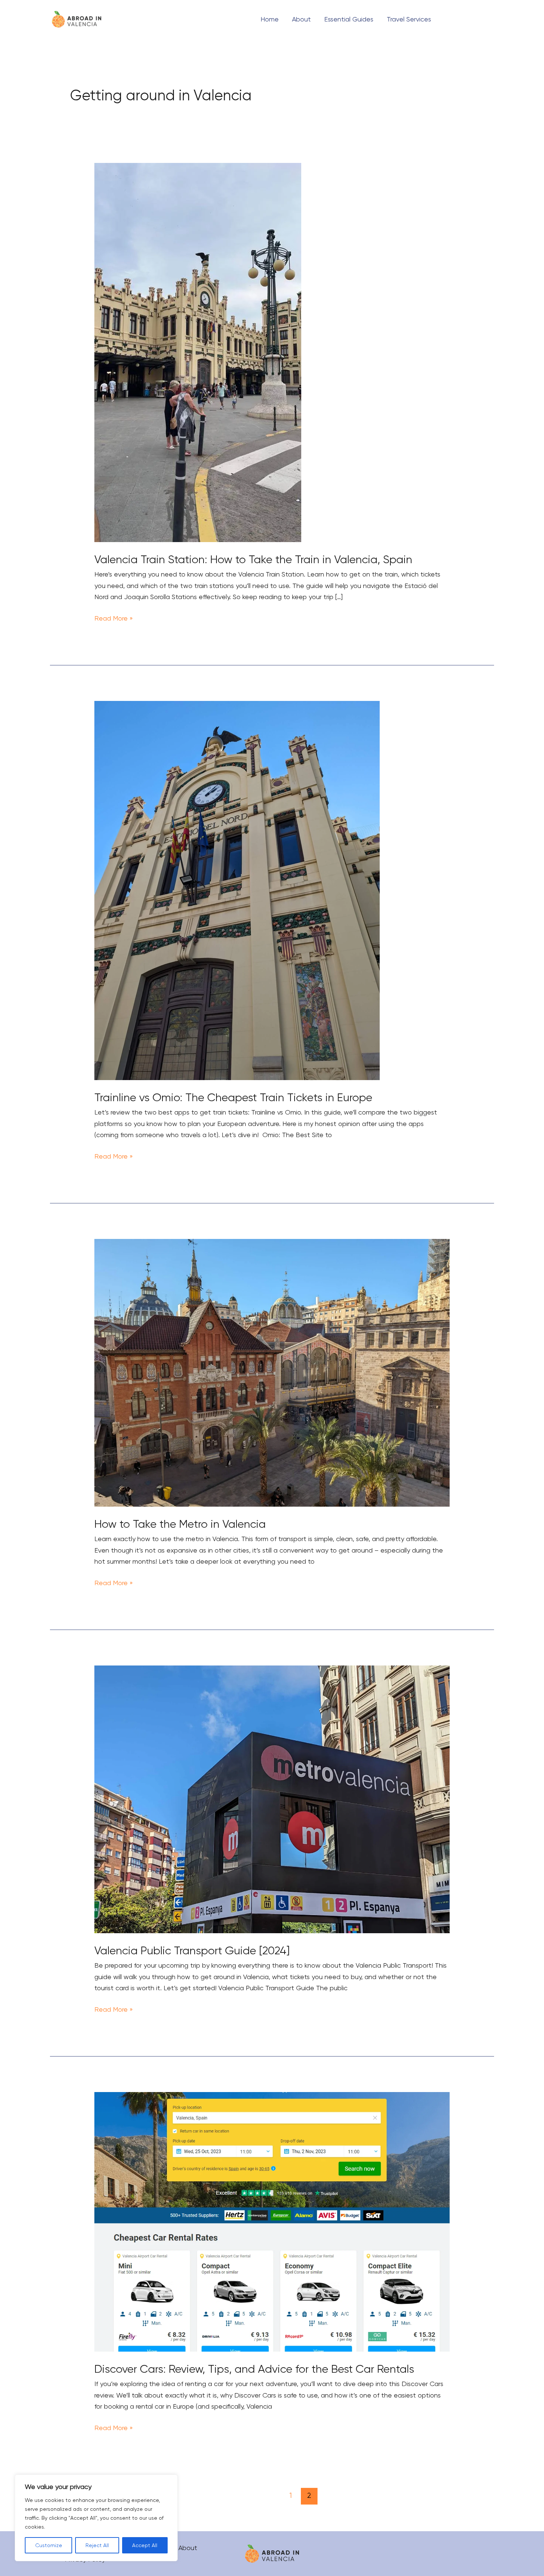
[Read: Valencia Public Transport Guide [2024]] (272, 1799)
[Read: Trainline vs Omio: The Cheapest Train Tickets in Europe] (237, 890)
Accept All (145, 2545)
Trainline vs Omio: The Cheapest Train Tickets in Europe (233, 1097)
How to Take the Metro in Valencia (180, 1524)
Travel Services (409, 19)
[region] (96, 2518)
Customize (49, 2545)
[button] (470, 19)
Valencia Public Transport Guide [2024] (192, 1950)
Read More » (114, 617)
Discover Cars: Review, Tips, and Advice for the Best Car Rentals (254, 2369)
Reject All (97, 2545)
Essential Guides (349, 19)
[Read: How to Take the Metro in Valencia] (272, 1372)
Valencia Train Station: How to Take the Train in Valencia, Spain (253, 559)
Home (270, 19)
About (301, 19)
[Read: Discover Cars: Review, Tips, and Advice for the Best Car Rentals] (272, 2221)
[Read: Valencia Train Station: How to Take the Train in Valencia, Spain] (198, 352)
